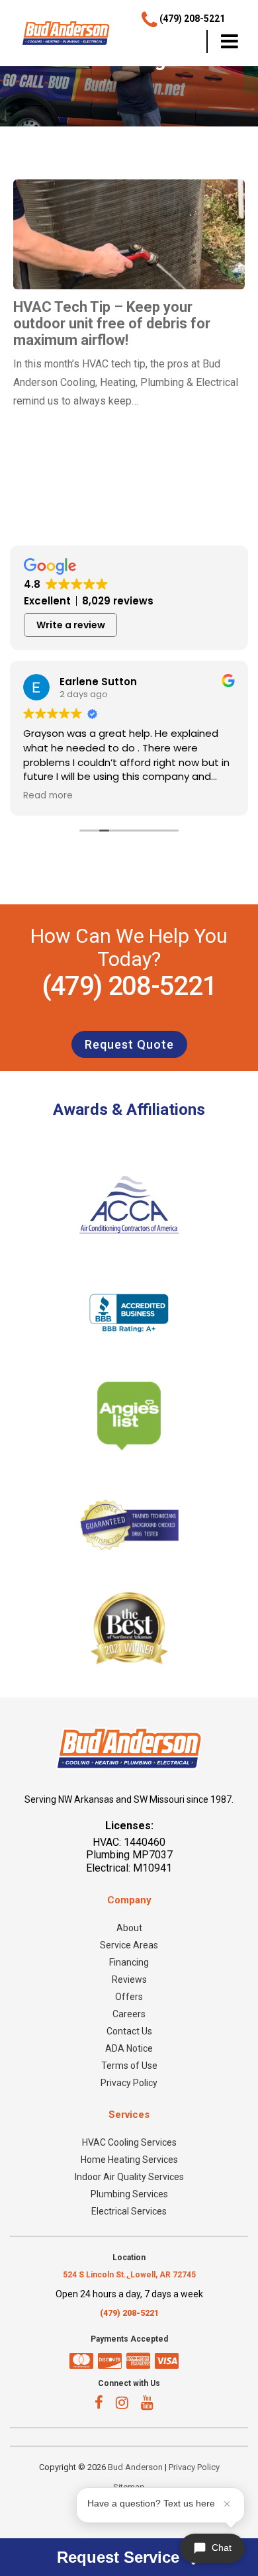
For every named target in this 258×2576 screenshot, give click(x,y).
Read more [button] (48, 796)
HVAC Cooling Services (129, 2142)
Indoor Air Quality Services (129, 2177)
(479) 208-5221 (129, 986)
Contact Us (129, 2031)
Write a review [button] (71, 625)
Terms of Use (129, 2066)
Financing (129, 1962)
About (129, 1928)
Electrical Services (129, 2211)
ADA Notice (129, 2048)
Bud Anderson (135, 2467)
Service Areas (129, 1945)
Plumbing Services (129, 2194)
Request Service (120, 2557)
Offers (129, 1997)
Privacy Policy (129, 2083)
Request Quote (129, 1044)
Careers (129, 2014)
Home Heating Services (129, 2160)
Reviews (129, 1980)
